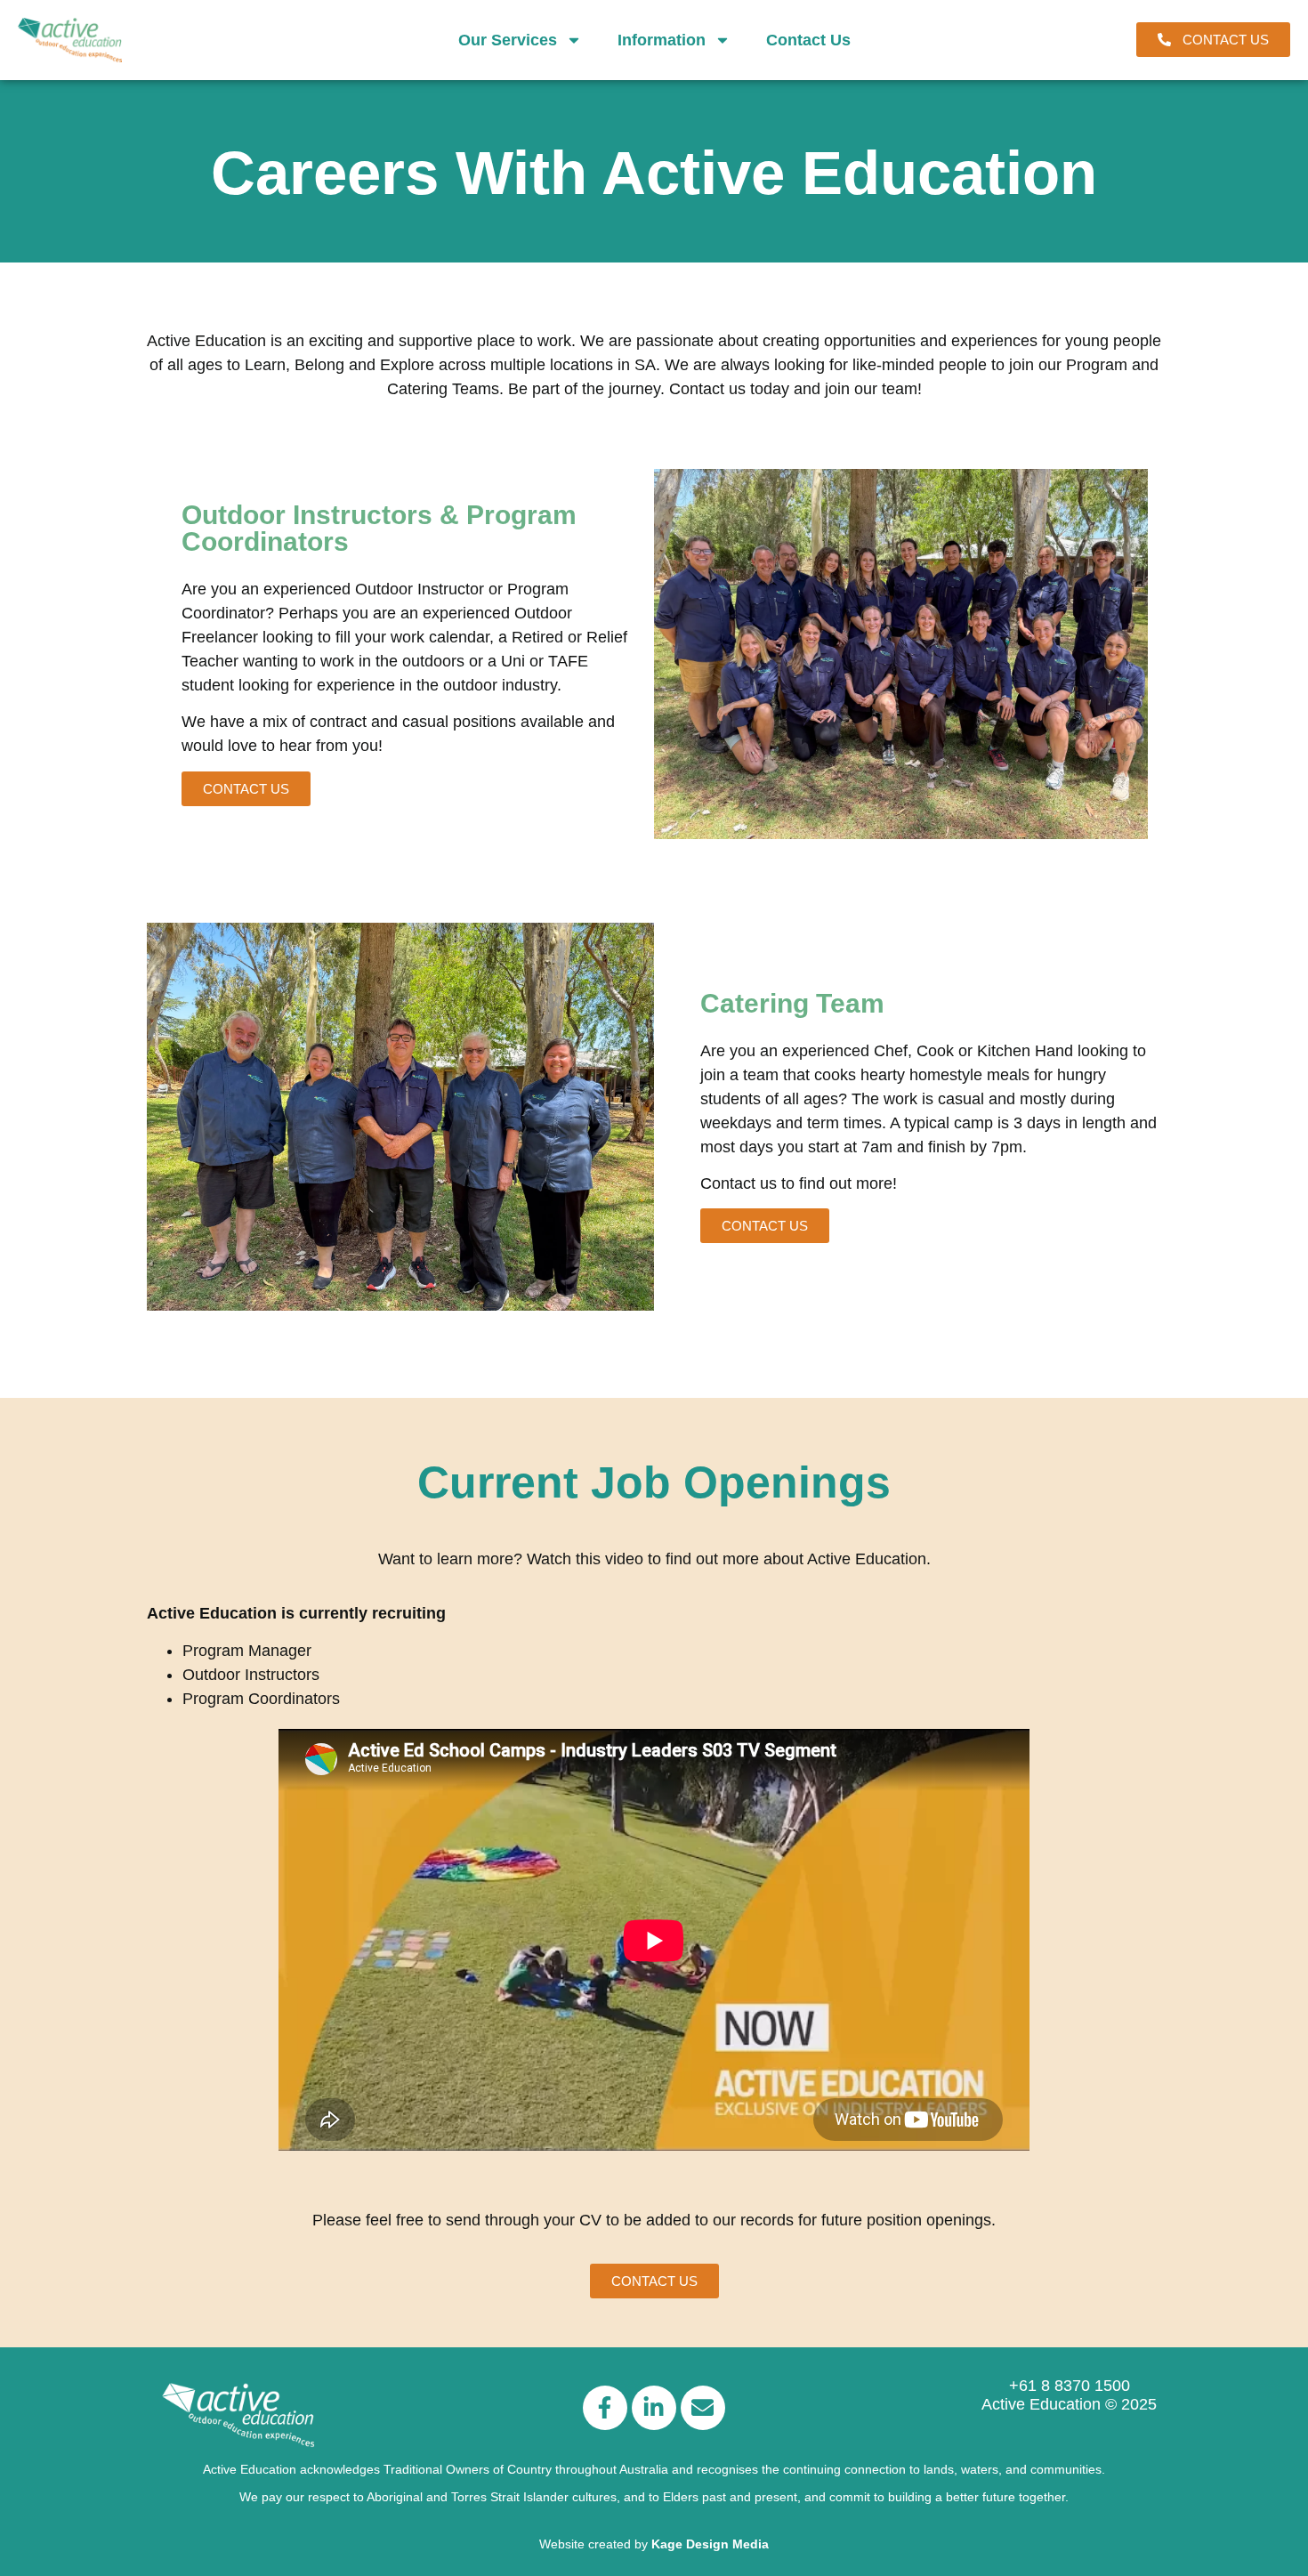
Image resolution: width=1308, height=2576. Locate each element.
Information (662, 40)
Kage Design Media (710, 2544)
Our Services (508, 40)
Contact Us (808, 40)
